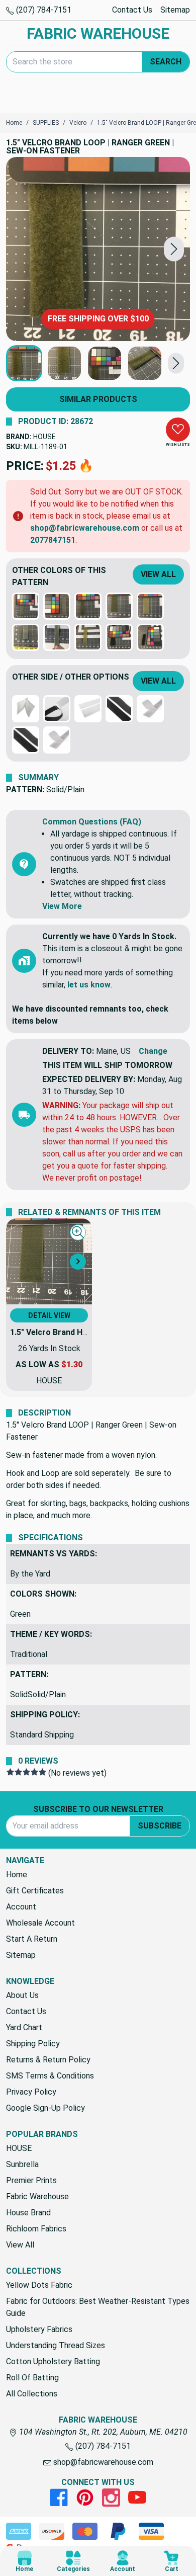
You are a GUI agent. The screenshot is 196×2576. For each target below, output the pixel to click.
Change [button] (153, 1051)
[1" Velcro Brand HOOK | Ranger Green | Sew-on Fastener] (88, 606)
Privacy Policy (31, 2092)
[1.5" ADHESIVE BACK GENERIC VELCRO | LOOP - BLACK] (57, 709)
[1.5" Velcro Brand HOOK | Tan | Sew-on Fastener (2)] (150, 606)
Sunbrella (22, 2164)
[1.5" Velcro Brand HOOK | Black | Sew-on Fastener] (119, 637)
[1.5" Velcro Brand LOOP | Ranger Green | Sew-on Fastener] (98, 249)
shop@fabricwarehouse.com (85, 528)
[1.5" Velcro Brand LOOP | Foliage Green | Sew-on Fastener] (26, 606)
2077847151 (53, 540)
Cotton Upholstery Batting (53, 2361)
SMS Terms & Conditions (50, 2076)
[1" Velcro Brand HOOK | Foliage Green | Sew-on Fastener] (57, 606)
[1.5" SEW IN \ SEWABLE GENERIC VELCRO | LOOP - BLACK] (26, 740)
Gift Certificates (35, 1891)
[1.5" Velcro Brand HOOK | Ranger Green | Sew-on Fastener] (119, 606)
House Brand (28, 2213)
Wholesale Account (40, 1923)
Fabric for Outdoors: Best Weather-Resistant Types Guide (98, 2307)
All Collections (32, 2394)
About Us (22, 1995)
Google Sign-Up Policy (45, 2108)
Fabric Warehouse (37, 2196)
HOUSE (44, 437)
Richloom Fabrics (36, 2229)
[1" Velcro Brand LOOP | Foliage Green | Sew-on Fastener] (26, 637)
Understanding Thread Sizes (56, 2345)
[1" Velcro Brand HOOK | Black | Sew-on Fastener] (150, 637)
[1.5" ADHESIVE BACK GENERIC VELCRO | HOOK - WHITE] (26, 709)
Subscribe (160, 1826)
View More (62, 906)
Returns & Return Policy (48, 2060)
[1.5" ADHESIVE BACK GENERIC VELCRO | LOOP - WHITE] (88, 709)
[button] (174, 249)
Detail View (49, 1315)
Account (21, 1907)
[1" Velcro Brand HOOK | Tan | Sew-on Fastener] (88, 637)
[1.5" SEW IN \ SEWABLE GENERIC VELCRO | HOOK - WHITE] (150, 709)
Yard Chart (24, 2027)
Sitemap (175, 10)
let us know (89, 985)
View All (158, 574)
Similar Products (98, 399)
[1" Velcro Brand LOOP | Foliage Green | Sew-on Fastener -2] (57, 637)
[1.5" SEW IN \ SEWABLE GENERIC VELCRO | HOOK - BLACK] (119, 709)
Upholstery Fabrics (39, 2329)
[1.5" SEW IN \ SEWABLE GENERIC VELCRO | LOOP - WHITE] (57, 740)
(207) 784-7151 (43, 10)
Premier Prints (31, 2180)
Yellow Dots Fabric (39, 2285)
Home (17, 1875)
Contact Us (132, 10)
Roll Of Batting (32, 2378)
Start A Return (32, 1939)
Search (166, 62)
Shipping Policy (33, 2044)
